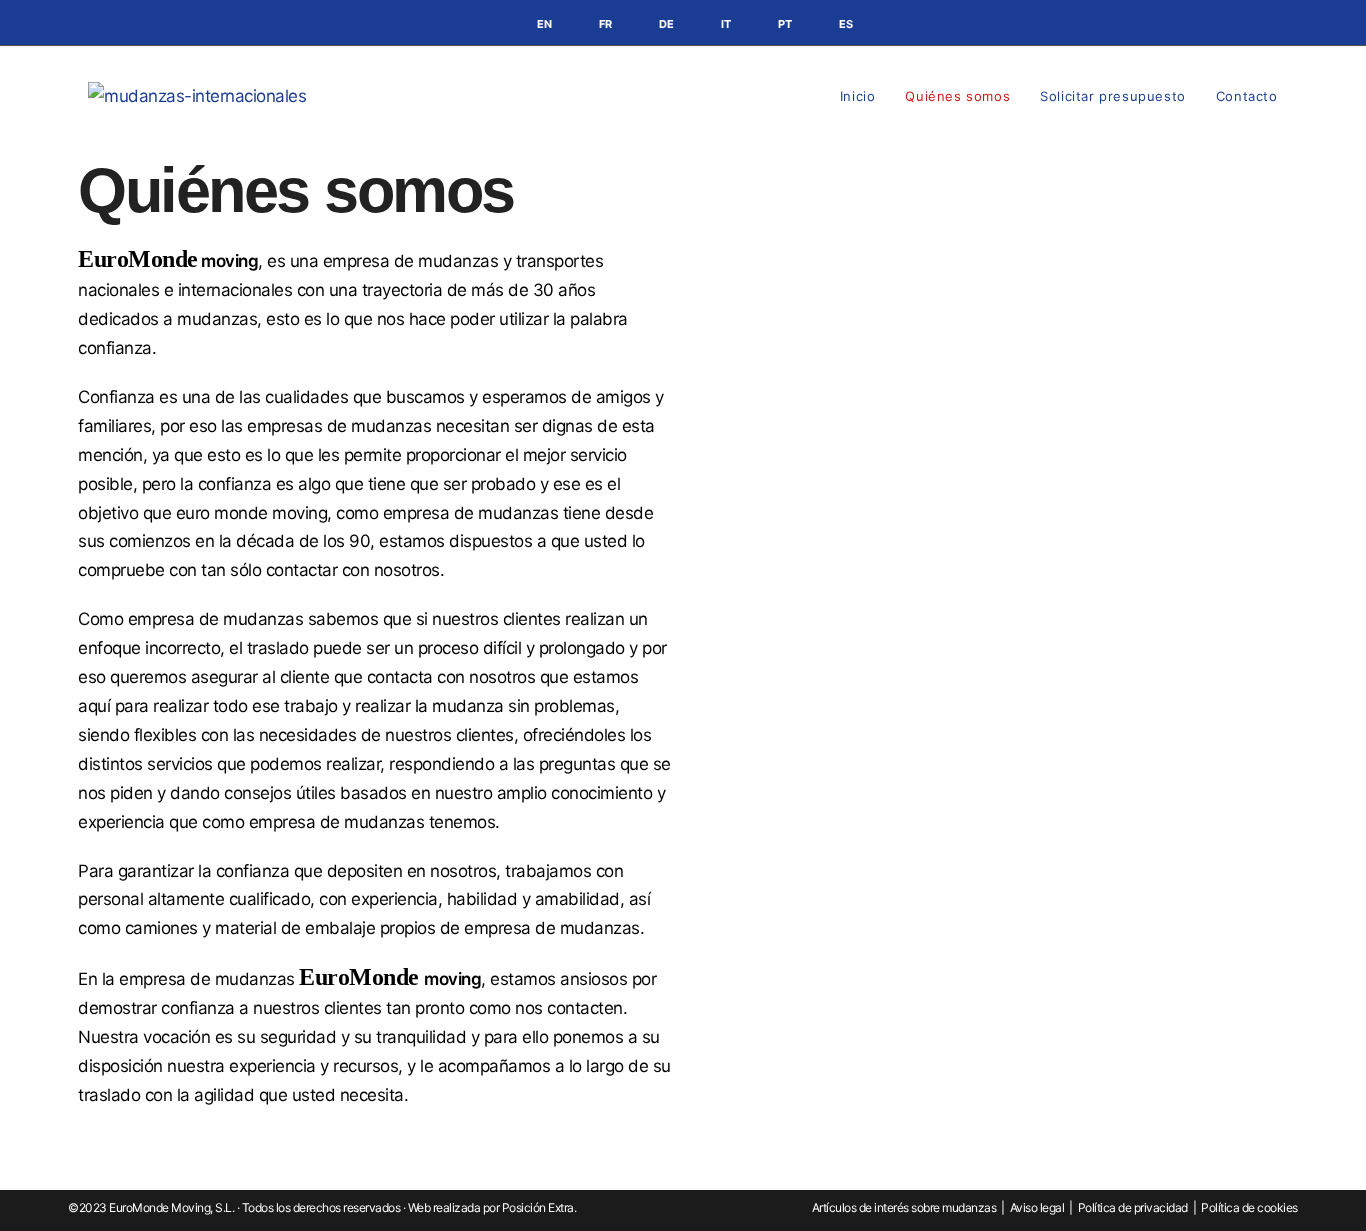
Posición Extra (538, 1207)
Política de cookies (1249, 1207)
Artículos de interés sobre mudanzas (904, 1207)
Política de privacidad (1133, 1207)
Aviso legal (1037, 1207)
